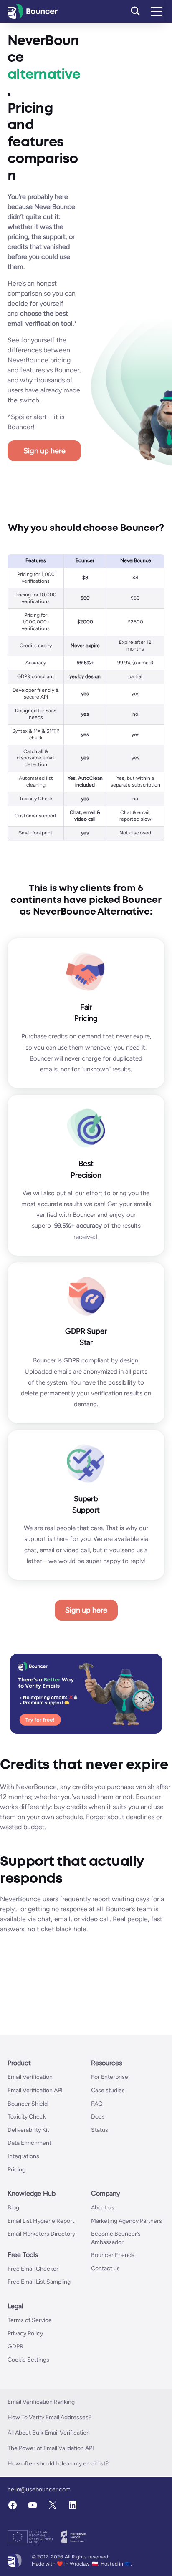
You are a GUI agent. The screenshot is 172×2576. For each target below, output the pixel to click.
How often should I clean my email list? (58, 2464)
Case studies (108, 2090)
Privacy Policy (25, 2333)
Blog (13, 2208)
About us (103, 2208)
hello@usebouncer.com (39, 2489)
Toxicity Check (27, 2117)
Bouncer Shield (28, 2104)
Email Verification (30, 2077)
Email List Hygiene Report (41, 2221)
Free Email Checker (33, 2269)
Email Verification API (35, 2090)
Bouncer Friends (113, 2255)
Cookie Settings (28, 2360)
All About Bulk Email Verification (49, 2433)
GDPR (15, 2346)
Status (100, 2130)
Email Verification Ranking (41, 2402)
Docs (98, 2117)
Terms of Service (30, 2320)
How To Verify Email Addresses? (49, 2417)
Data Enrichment (29, 2143)
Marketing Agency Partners (126, 2221)
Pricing (16, 2170)
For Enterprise (110, 2077)
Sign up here (44, 451)
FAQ (97, 2104)
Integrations (23, 2156)
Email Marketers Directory (41, 2234)
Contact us (105, 2268)
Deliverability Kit (28, 2130)
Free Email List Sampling (39, 2282)
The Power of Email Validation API (51, 2448)
